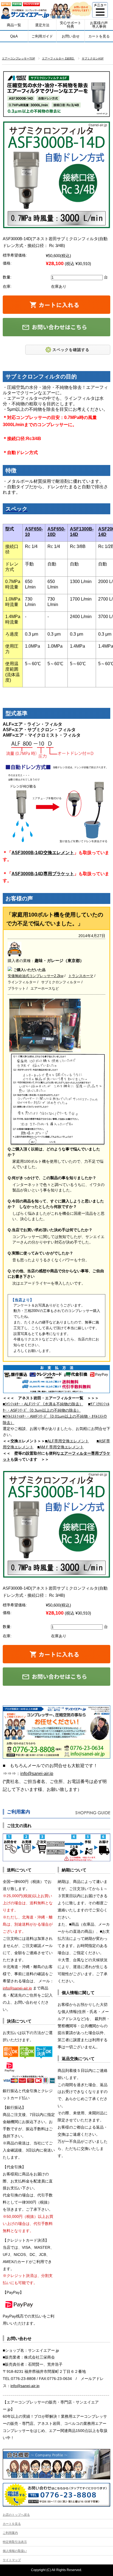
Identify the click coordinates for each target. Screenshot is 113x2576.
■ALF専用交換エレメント (67, 1441)
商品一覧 (14, 25)
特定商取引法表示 (15, 2542)
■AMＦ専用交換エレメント (60, 1447)
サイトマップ (12, 2560)
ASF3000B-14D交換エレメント (43, 853)
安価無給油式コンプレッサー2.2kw (36, 976)
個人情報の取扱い (15, 2551)
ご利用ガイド (42, 36)
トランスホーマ (81, 976)
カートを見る (99, 36)
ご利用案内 (10, 2533)
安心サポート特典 (70, 25)
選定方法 (42, 25)
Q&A (14, 36)
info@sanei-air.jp (37, 1774)
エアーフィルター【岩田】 (58, 58)
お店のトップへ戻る (16, 2515)
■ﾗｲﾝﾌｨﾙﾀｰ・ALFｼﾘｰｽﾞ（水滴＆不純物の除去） (43, 1404)
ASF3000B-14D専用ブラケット (43, 874)
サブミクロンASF (93, 58)
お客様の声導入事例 (99, 25)
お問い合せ (71, 36)
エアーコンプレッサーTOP (19, 58)
